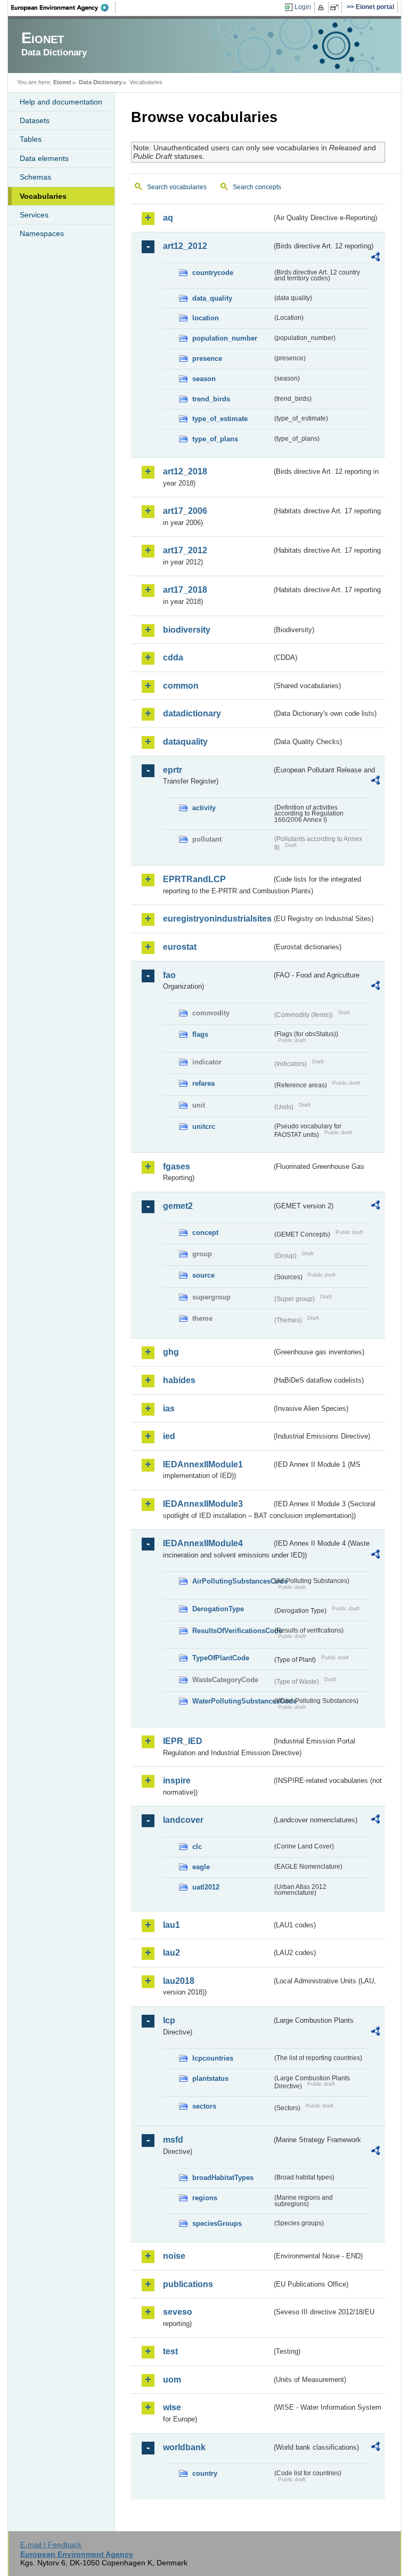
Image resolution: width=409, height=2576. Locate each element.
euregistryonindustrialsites (217, 919)
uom (172, 2380)
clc (197, 1847)
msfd (173, 2140)
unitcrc (204, 1127)
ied (169, 1436)
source (203, 1275)
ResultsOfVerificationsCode (232, 1631)
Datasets (35, 120)
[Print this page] (322, 7)
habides (179, 1380)
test (170, 2351)
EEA (63, 7)
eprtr (173, 770)
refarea (203, 1083)
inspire (177, 1780)
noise (174, 2256)
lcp (169, 2020)
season (204, 379)
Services (34, 215)
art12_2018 (185, 471)
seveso (178, 2312)
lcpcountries (213, 2058)
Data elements (44, 158)
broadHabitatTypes (223, 2178)
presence (207, 358)
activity (204, 808)
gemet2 (178, 1206)
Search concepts (257, 187)
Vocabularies (43, 196)
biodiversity (187, 630)
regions (205, 2198)
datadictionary (192, 713)
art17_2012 (185, 550)
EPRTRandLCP (194, 879)
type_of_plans (215, 439)
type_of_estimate (220, 419)
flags (200, 1034)
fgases (177, 1166)
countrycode (213, 273)
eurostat (180, 947)
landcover (183, 1820)
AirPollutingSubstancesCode (232, 1581)
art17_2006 (185, 511)
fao (169, 975)
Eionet (62, 82)
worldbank (184, 2447)
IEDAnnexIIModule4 (203, 1543)
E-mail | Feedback (51, 2545)
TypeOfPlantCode (221, 1658)
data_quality (212, 298)
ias (169, 1408)
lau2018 (179, 1981)
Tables (31, 139)
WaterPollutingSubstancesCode (232, 1701)
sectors (204, 2106)
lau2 (171, 1953)
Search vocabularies (177, 187)
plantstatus (210, 2078)
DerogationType (218, 1609)
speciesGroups (217, 2223)
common (181, 686)
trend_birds (211, 399)
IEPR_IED (183, 1741)
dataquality (185, 742)
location (206, 318)
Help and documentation (61, 102)
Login (303, 7)
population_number (225, 338)
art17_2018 (185, 590)
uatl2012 (206, 1887)
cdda (173, 657)
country (205, 2473)
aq (168, 218)
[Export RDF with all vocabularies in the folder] (375, 259)
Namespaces (42, 233)
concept (205, 1233)
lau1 (171, 1925)
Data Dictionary (100, 82)
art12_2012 (185, 246)
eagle (201, 1867)
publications (188, 2284)
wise (172, 2407)
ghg (171, 1352)
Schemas (35, 177)
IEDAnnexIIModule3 (203, 1504)
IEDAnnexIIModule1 (203, 1464)
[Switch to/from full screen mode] (336, 7)
